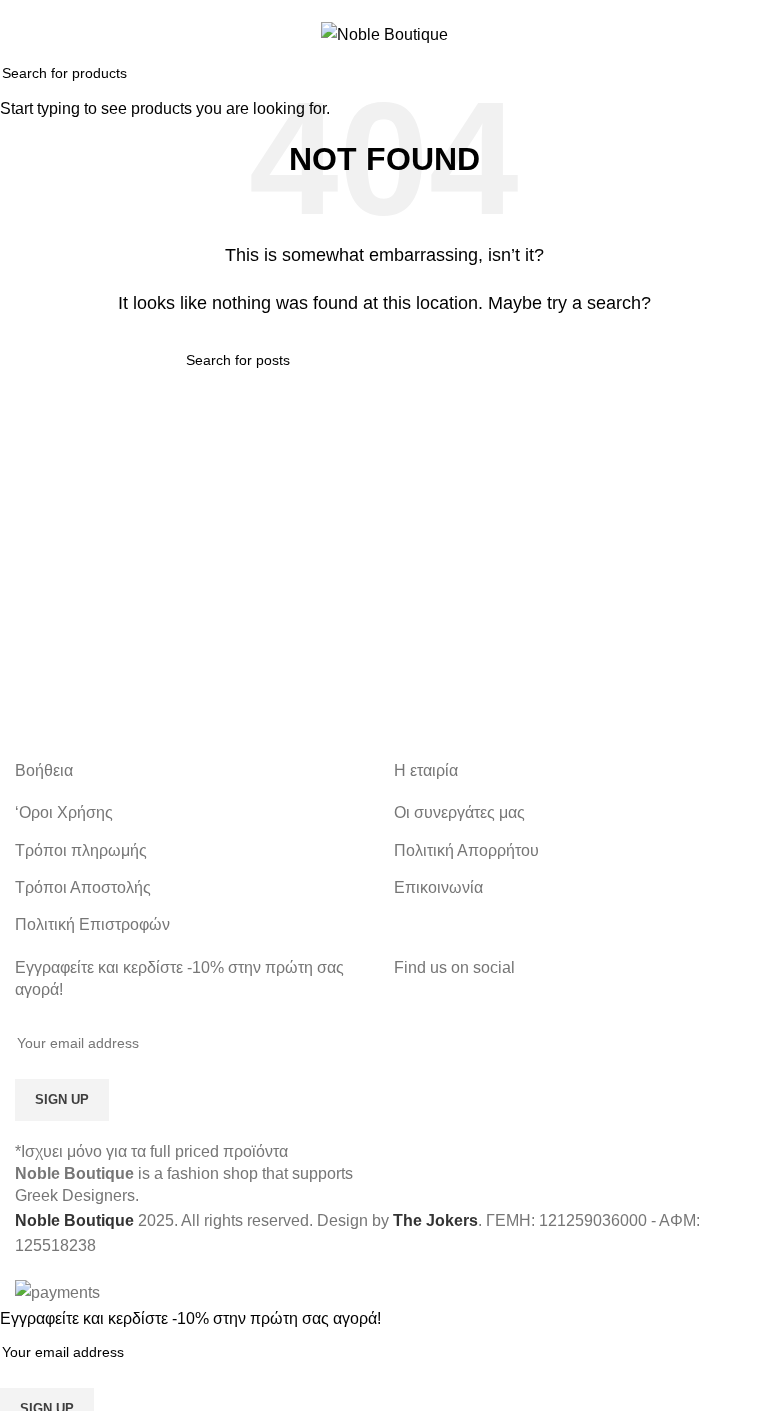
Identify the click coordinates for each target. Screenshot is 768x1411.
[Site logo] (384, 33)
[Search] (745, 34)
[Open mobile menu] (23, 34)
